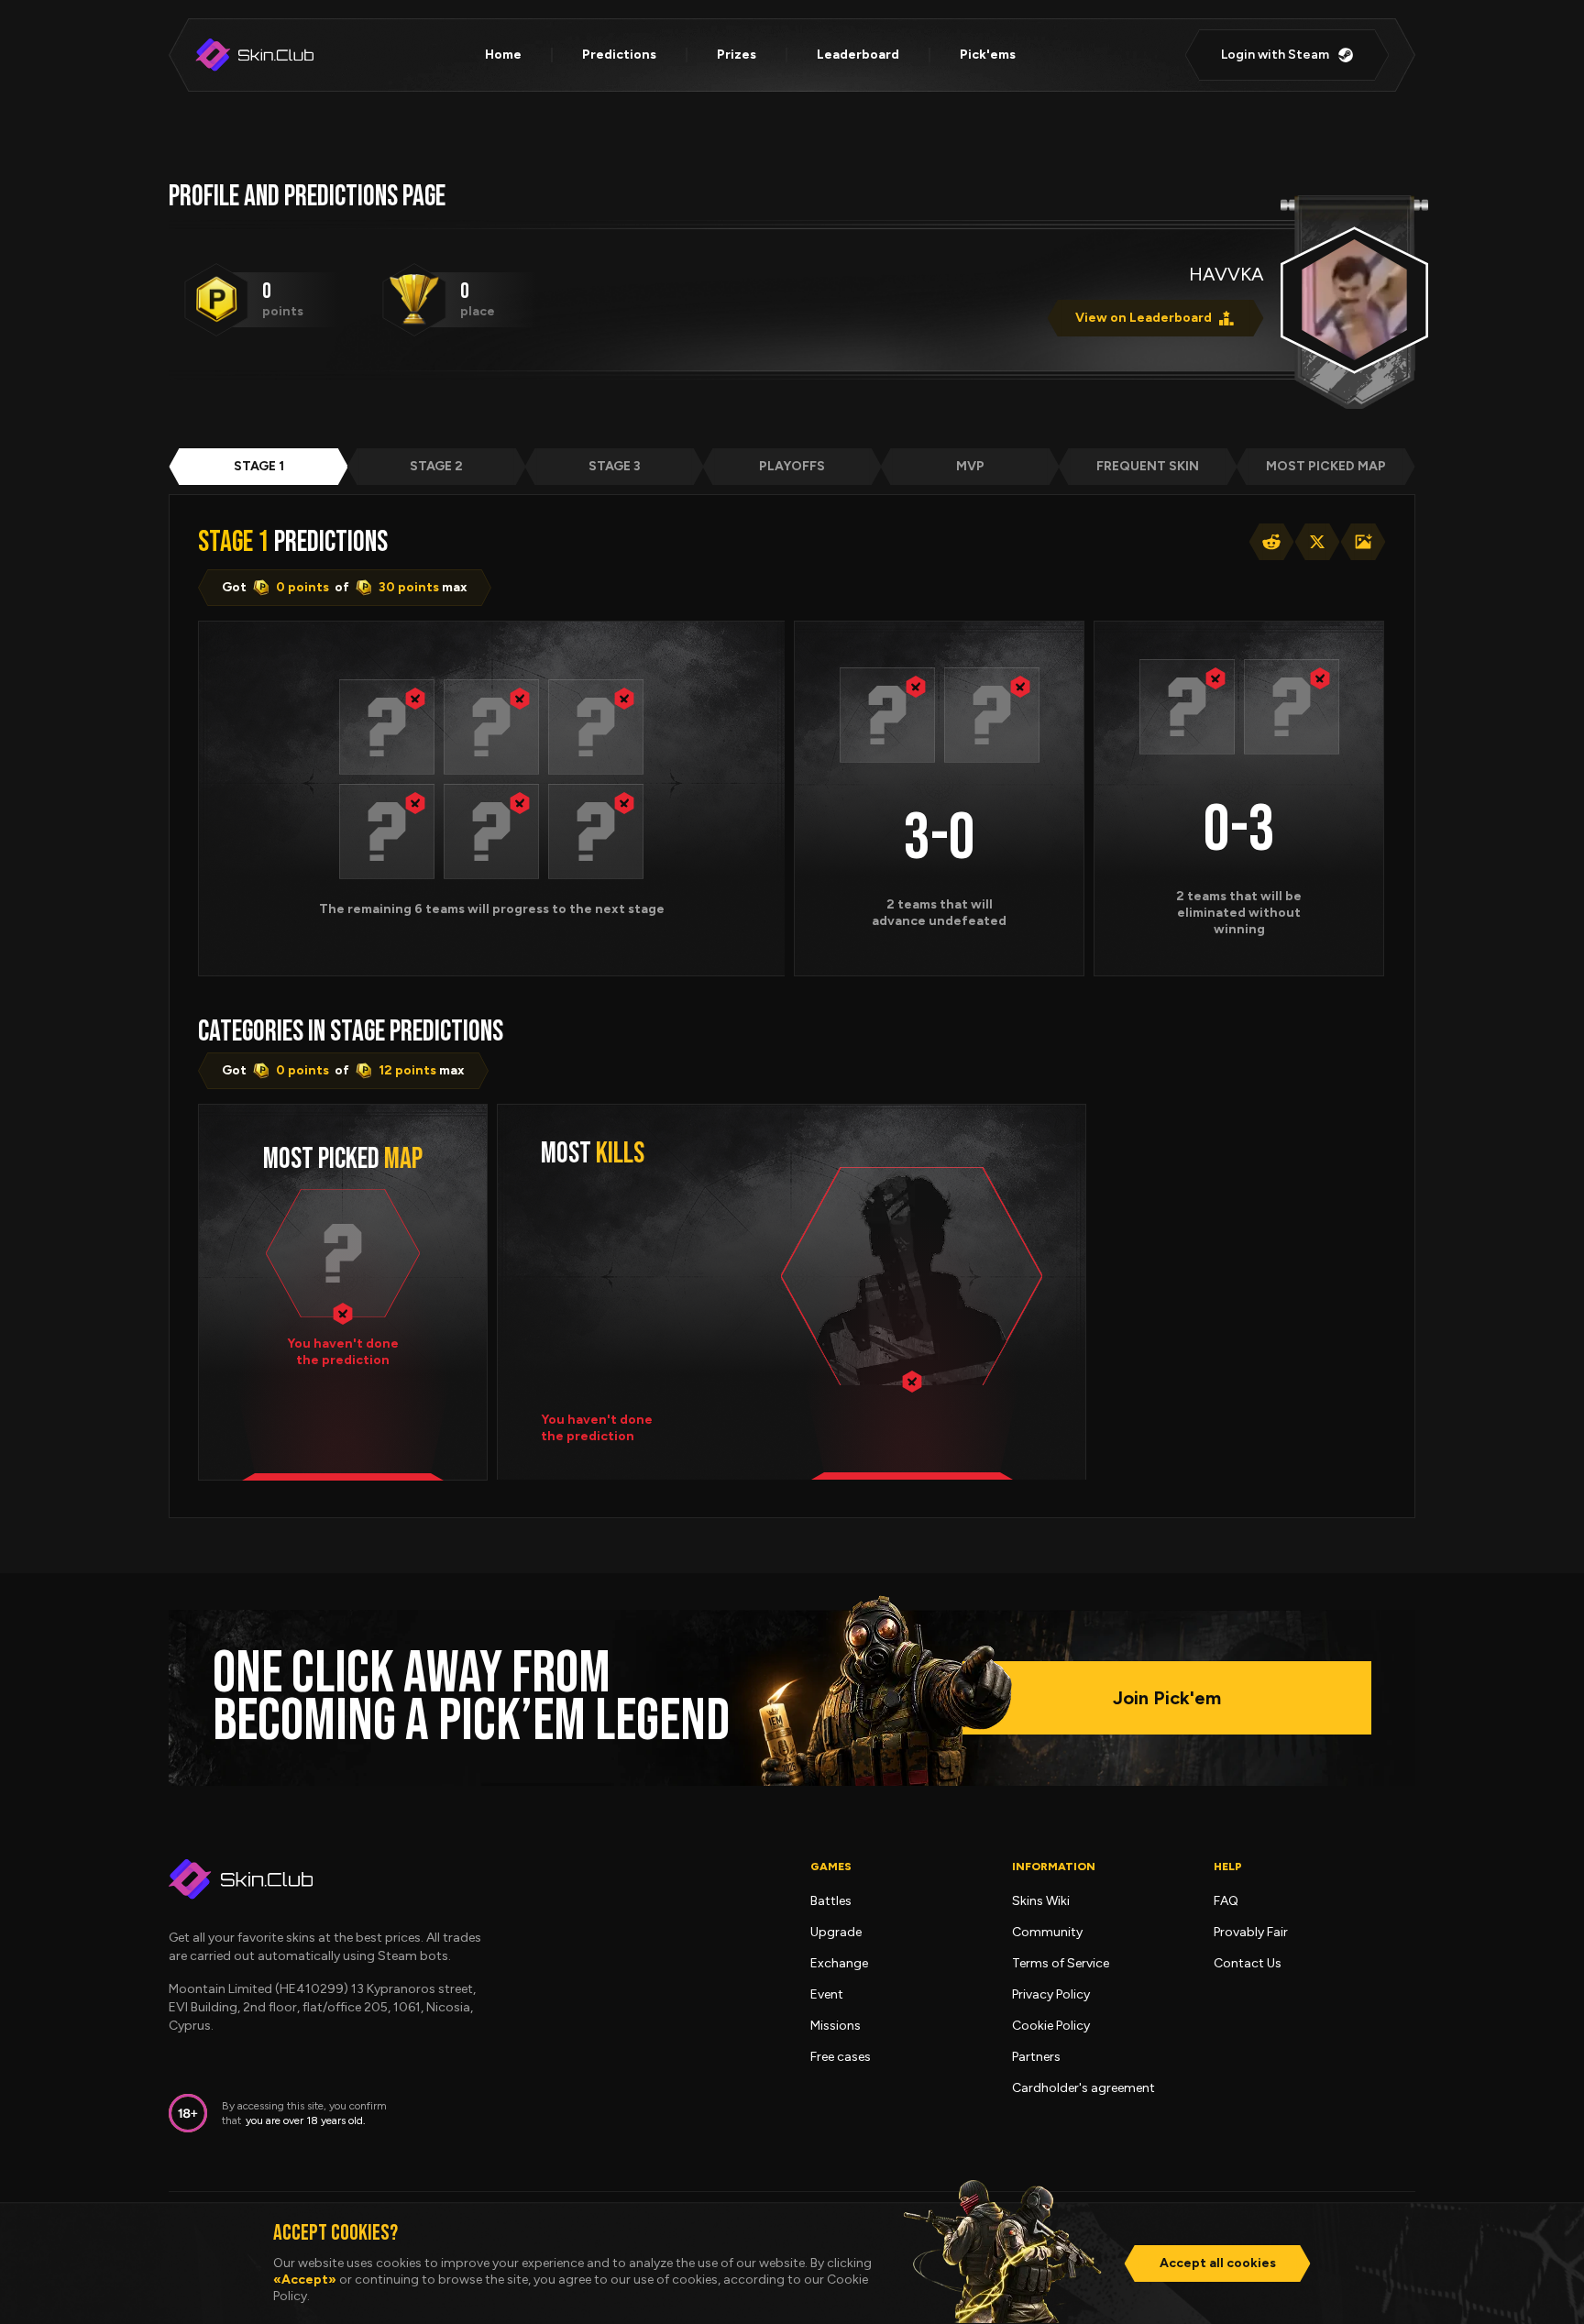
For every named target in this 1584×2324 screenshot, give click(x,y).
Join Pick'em (1167, 1698)
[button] (387, 727)
